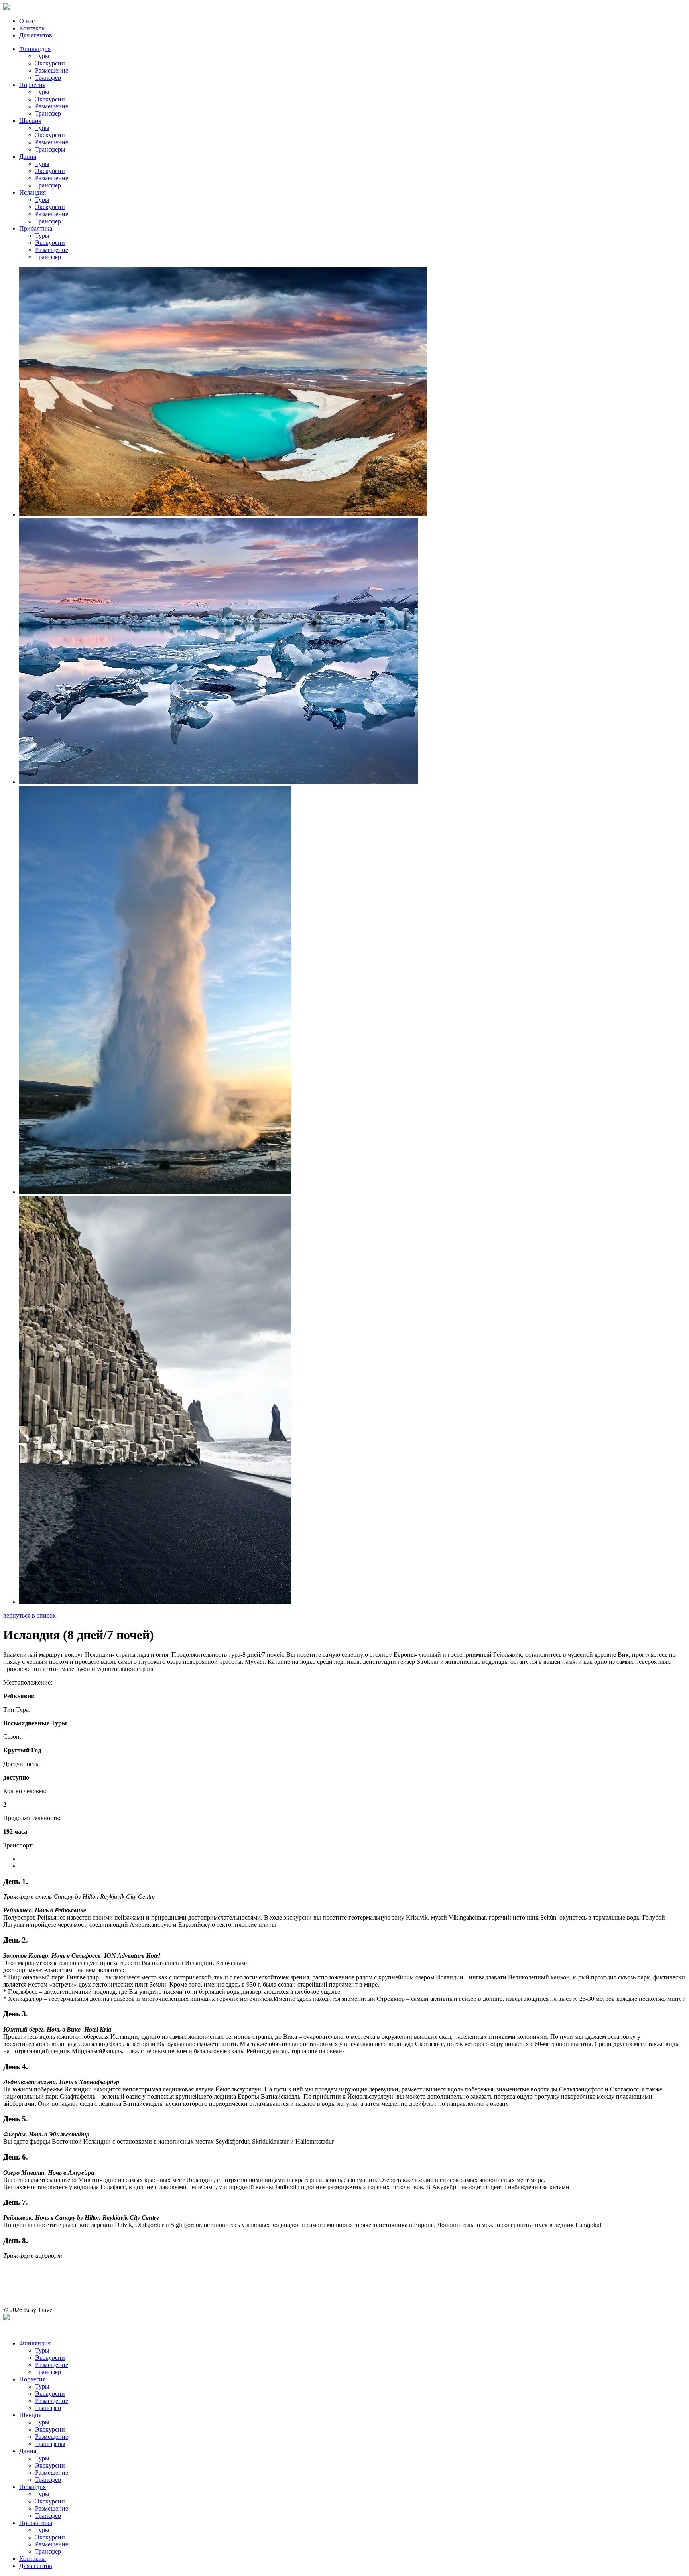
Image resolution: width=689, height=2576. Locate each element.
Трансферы (50, 149)
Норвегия (32, 85)
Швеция (30, 121)
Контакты (32, 28)
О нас (27, 21)
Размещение (52, 70)
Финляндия (35, 49)
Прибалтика (36, 228)
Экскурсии (50, 63)
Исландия (32, 192)
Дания (28, 157)
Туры (42, 56)
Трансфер (48, 78)
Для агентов (36, 35)
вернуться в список (30, 1615)
